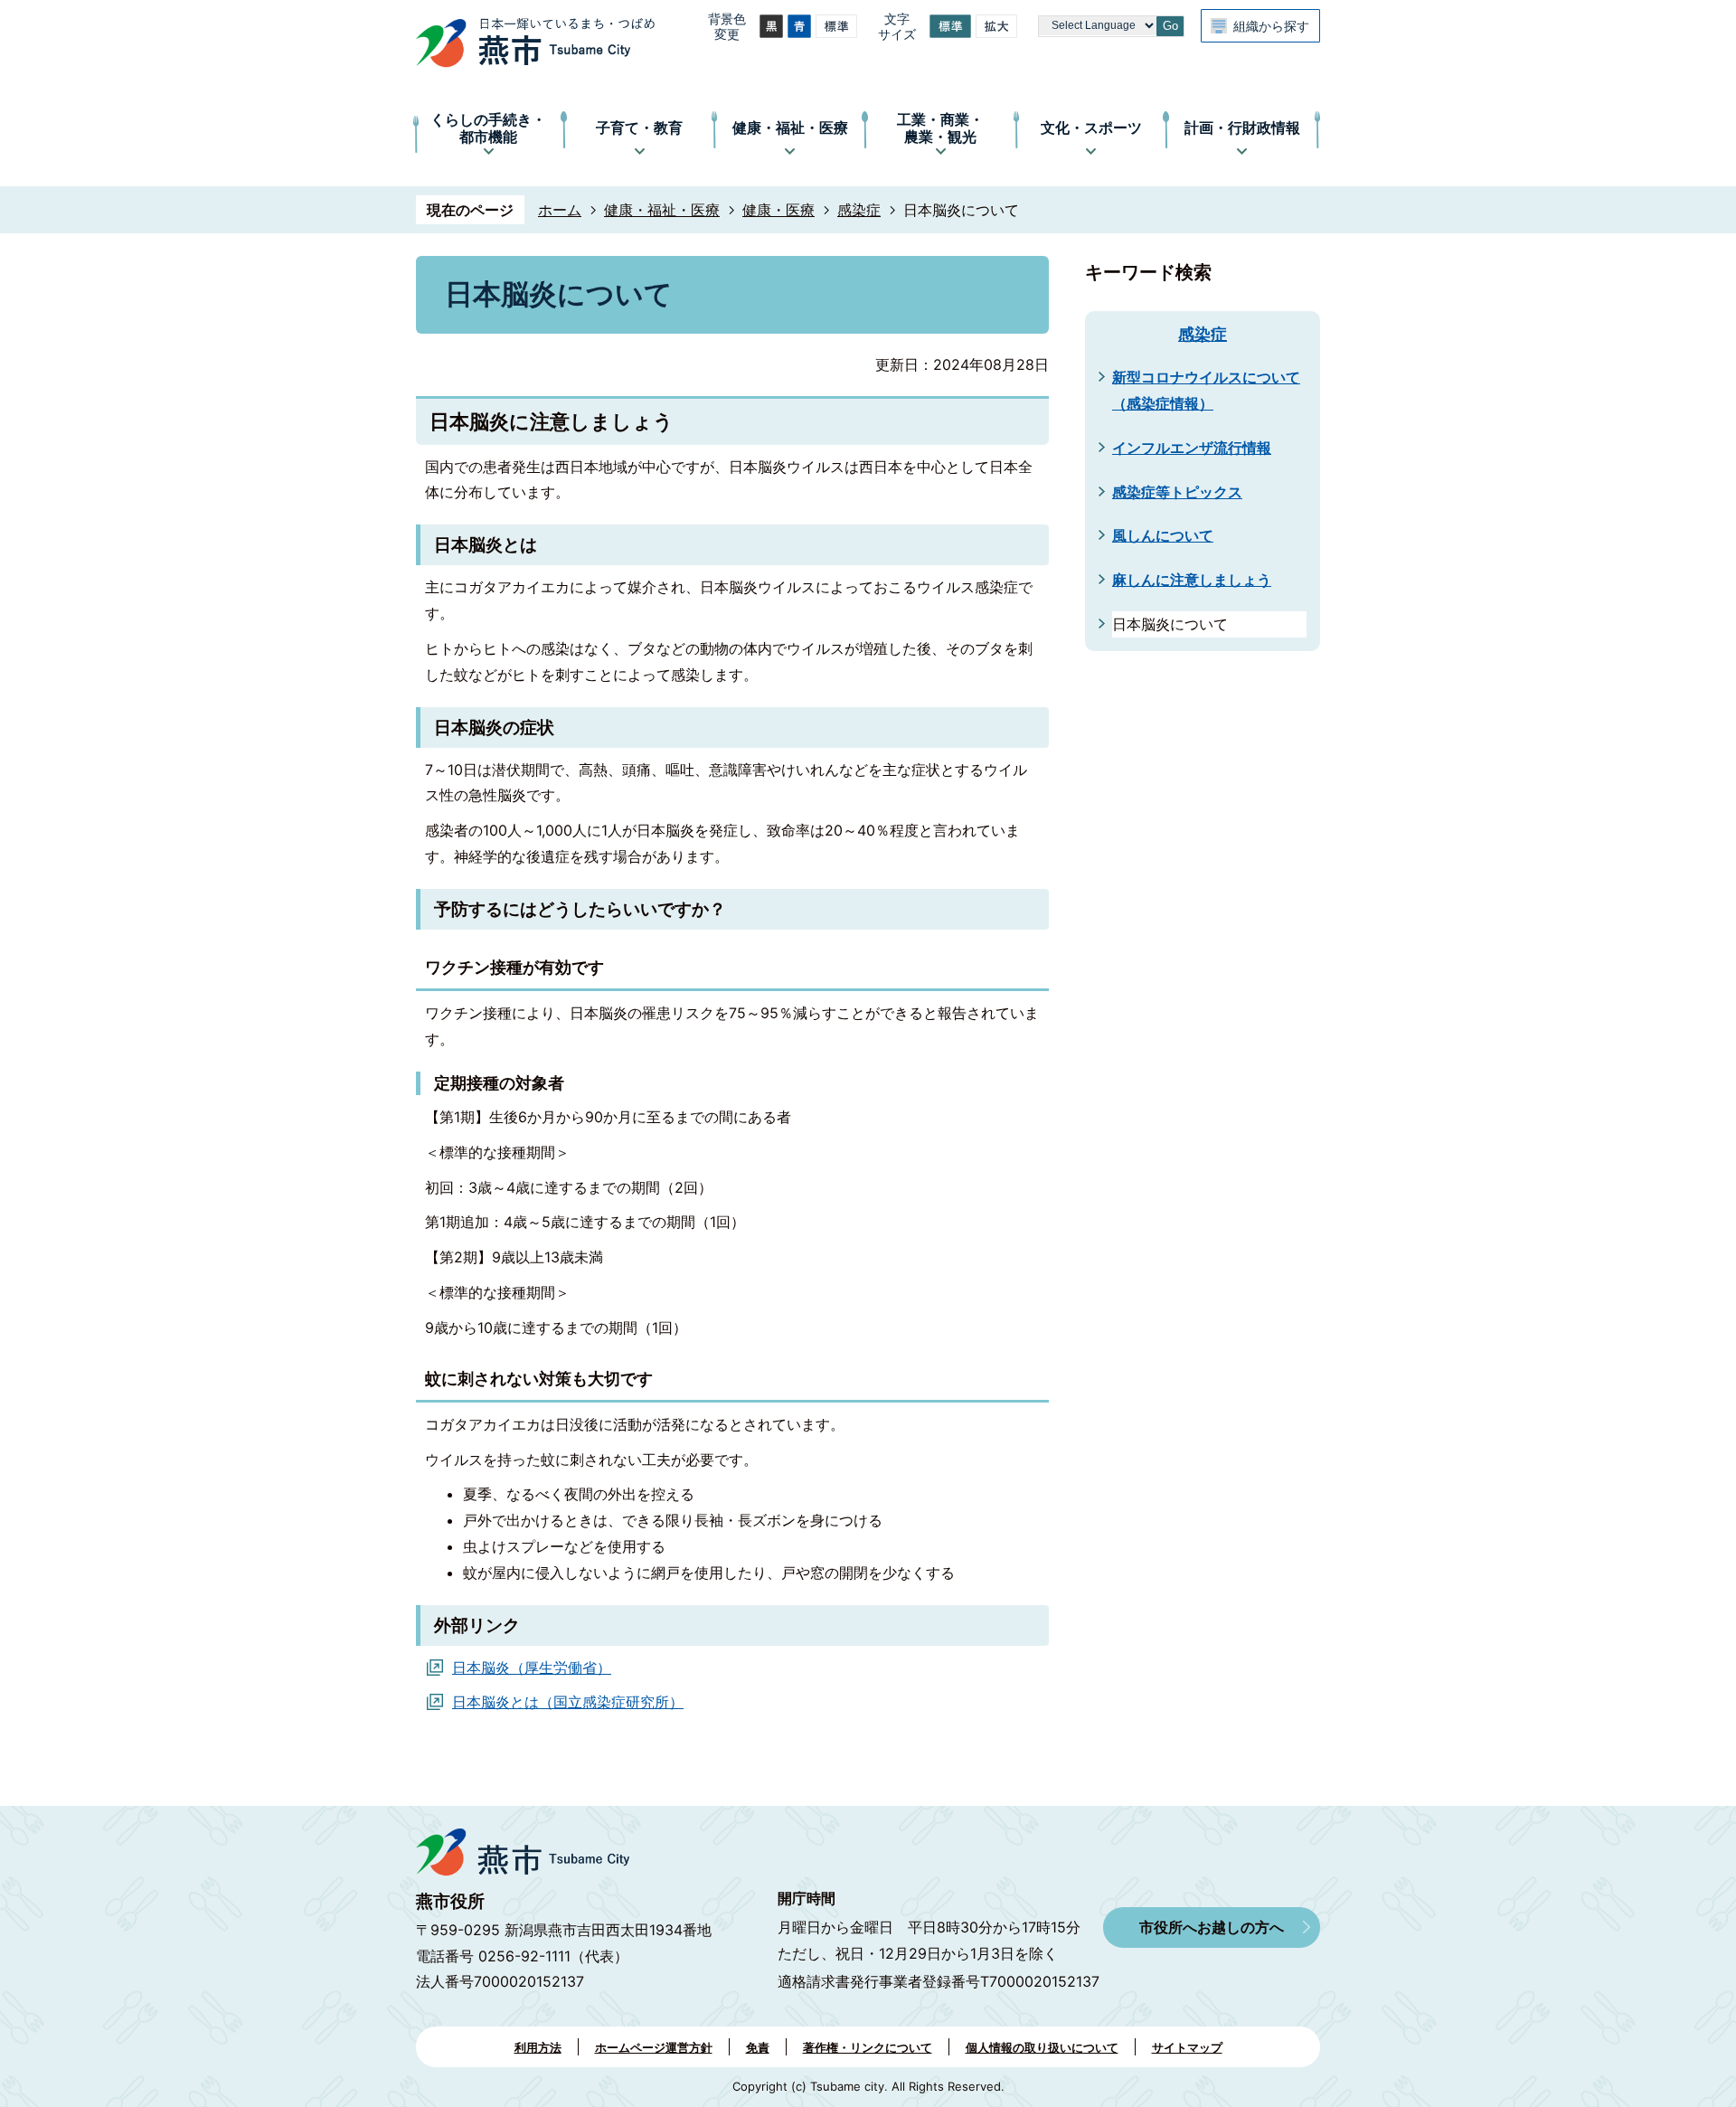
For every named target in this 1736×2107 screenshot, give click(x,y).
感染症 (859, 210)
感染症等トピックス (1177, 492)
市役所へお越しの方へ (1212, 1927)
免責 (758, 2047)
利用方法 (538, 2047)
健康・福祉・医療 (790, 128)
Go (1170, 26)
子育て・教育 (639, 128)
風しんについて (1163, 535)
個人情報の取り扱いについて (1042, 2047)
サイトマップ (1187, 2047)
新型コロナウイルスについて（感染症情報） (1206, 390)
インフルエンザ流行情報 (1192, 448)
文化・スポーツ (1091, 128)
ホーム (560, 210)
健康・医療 (778, 210)
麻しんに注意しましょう (1192, 580)
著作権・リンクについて (868, 2047)
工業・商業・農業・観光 (940, 128)
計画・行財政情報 (1242, 128)
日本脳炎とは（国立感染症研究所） (568, 1702)
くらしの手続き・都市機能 (488, 128)
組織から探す (1271, 26)
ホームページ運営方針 (654, 2047)
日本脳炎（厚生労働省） (532, 1668)
